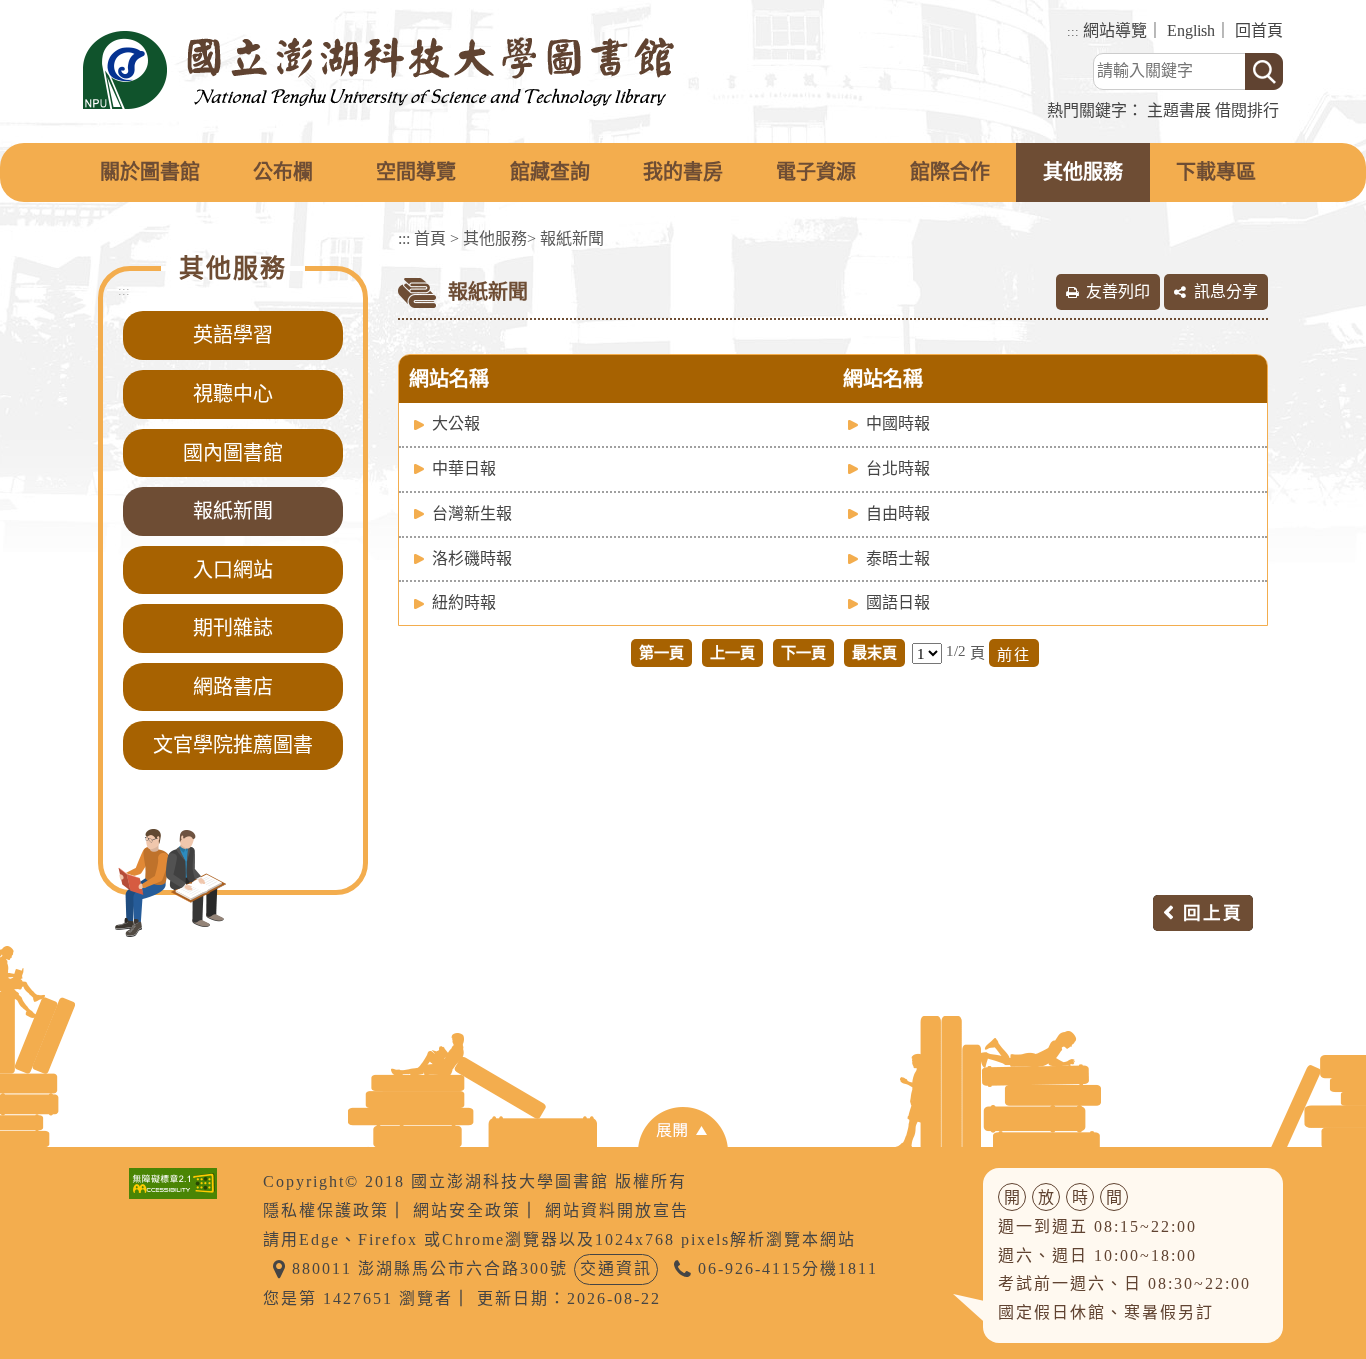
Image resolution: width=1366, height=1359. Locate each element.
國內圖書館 (233, 453)
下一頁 (803, 652)
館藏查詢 (550, 172)
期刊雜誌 (233, 628)
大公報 (456, 423)
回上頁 (1213, 913)
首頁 (430, 238)
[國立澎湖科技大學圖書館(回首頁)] (378, 70)
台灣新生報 (472, 513)
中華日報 (464, 468)
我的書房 (683, 172)
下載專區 (1216, 172)
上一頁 (732, 652)
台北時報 (898, 468)
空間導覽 (416, 172)
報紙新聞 (233, 511)
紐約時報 (464, 602)
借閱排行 (1247, 110)
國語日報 (898, 602)
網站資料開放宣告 (617, 1210)
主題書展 (1179, 110)
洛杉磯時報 (472, 558)
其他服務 (1083, 172)
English (1191, 30)
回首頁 (1259, 30)
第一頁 (661, 652)
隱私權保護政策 (326, 1210)
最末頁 (874, 652)
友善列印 (1118, 291)
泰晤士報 (898, 558)
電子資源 (816, 172)
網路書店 (233, 687)
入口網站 (233, 570)
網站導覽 (1115, 30)
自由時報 (898, 513)
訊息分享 (1226, 291)
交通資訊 (616, 1268)
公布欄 (283, 172)
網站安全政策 (467, 1210)
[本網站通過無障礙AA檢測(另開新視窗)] (173, 1181)
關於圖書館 (150, 172)
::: (1073, 31)
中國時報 (898, 423)
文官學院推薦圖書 (233, 745)
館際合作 (950, 172)
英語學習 (233, 335)
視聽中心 (233, 394)
